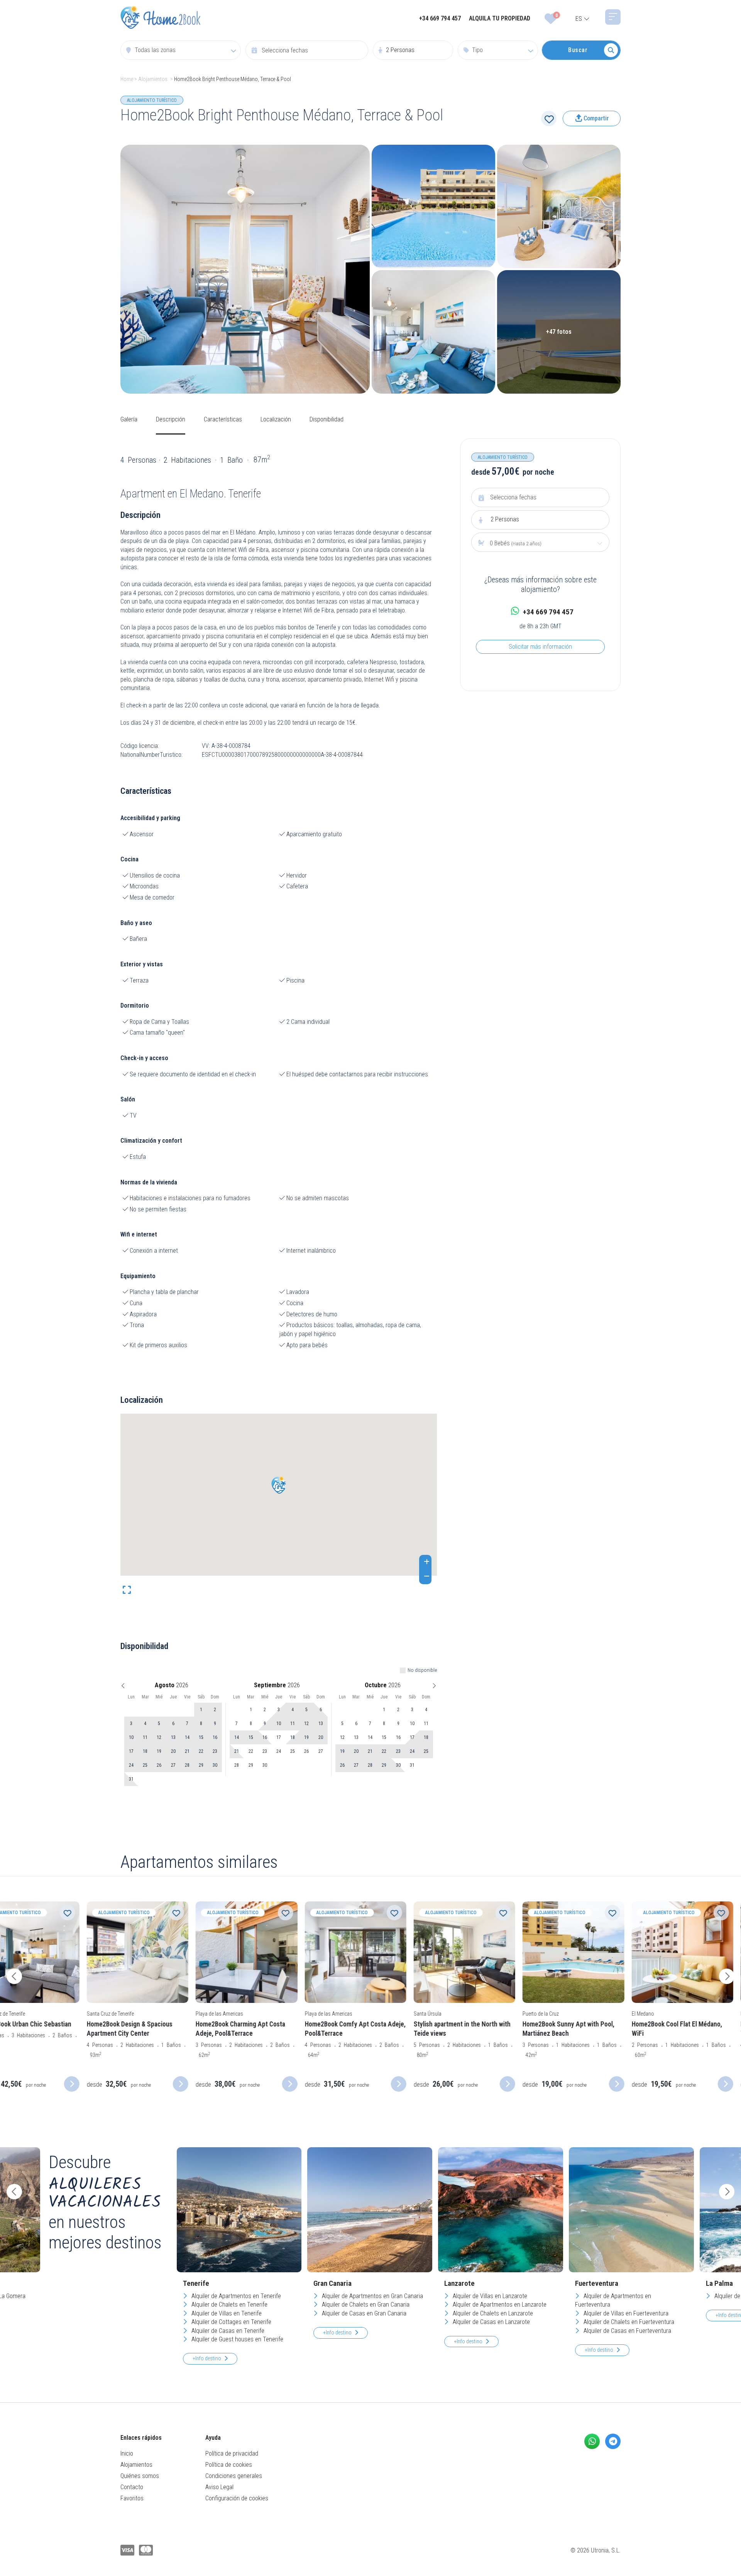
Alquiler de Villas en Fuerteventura (625, 2313)
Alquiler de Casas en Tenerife (227, 2331)
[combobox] (181, 50)
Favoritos (132, 2498)
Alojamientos (153, 79)
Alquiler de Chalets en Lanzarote (492, 2313)
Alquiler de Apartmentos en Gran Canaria (372, 2296)
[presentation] (14, 1976)
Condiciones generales (234, 2476)
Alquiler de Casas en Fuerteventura (627, 2331)
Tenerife (196, 2283)
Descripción (171, 419)
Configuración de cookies (237, 2498)
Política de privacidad (232, 2453)
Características (223, 419)
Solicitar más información (540, 647)
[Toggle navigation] (613, 17)
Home (127, 79)
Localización (276, 419)
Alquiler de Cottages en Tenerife (231, 2322)
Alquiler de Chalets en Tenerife (229, 2305)
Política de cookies (229, 2465)
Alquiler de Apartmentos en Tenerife (235, 2296)
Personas (505, 519)
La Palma (719, 2283)
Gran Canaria (332, 2283)
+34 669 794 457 (440, 18)
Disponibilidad (327, 419)
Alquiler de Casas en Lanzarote (491, 2322)
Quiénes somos (140, 2476)
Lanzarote (459, 2283)
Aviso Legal (219, 2487)
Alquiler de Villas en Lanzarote (489, 2296)
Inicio (127, 2453)
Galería (129, 419)
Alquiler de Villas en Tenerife (226, 2313)
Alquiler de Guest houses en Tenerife (237, 2339)
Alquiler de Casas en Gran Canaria (363, 2313)
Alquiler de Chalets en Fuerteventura (628, 2322)
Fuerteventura (597, 2283)
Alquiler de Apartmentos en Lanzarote (499, 2305)
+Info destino (207, 2358)
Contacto (132, 2487)
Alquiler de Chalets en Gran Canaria (365, 2305)
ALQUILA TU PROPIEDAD (500, 18)
